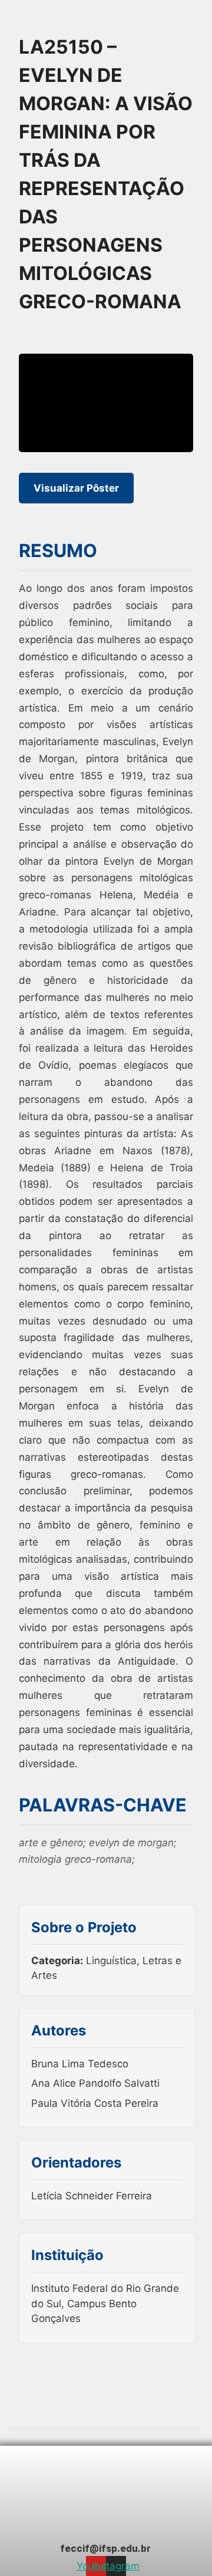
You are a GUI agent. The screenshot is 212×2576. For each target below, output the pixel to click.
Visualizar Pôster (76, 488)
